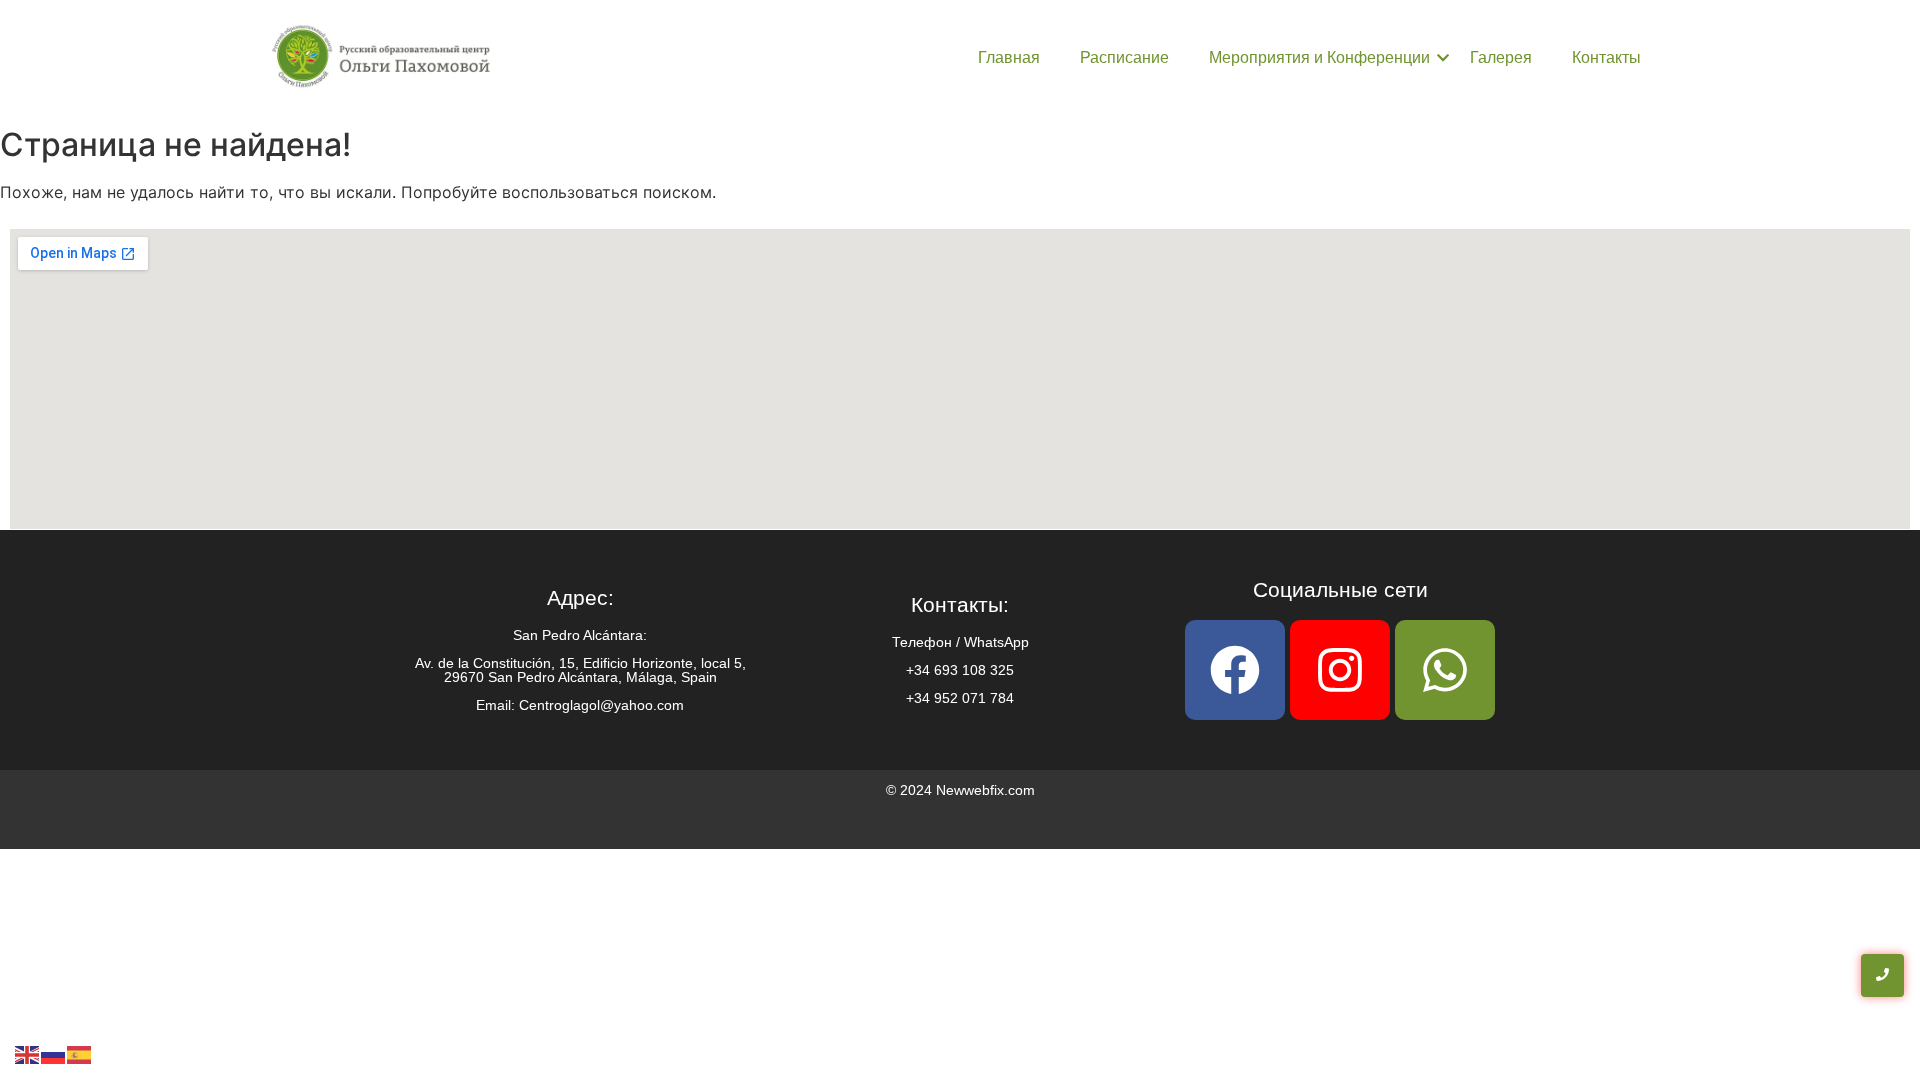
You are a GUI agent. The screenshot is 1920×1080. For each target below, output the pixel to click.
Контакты (1606, 57)
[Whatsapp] (1445, 670)
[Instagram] (1340, 670)
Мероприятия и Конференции (1319, 57)
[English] (28, 1053)
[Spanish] (80, 1053)
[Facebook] (1235, 670)
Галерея (1501, 57)
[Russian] (54, 1053)
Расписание (1124, 57)
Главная (1009, 57)
